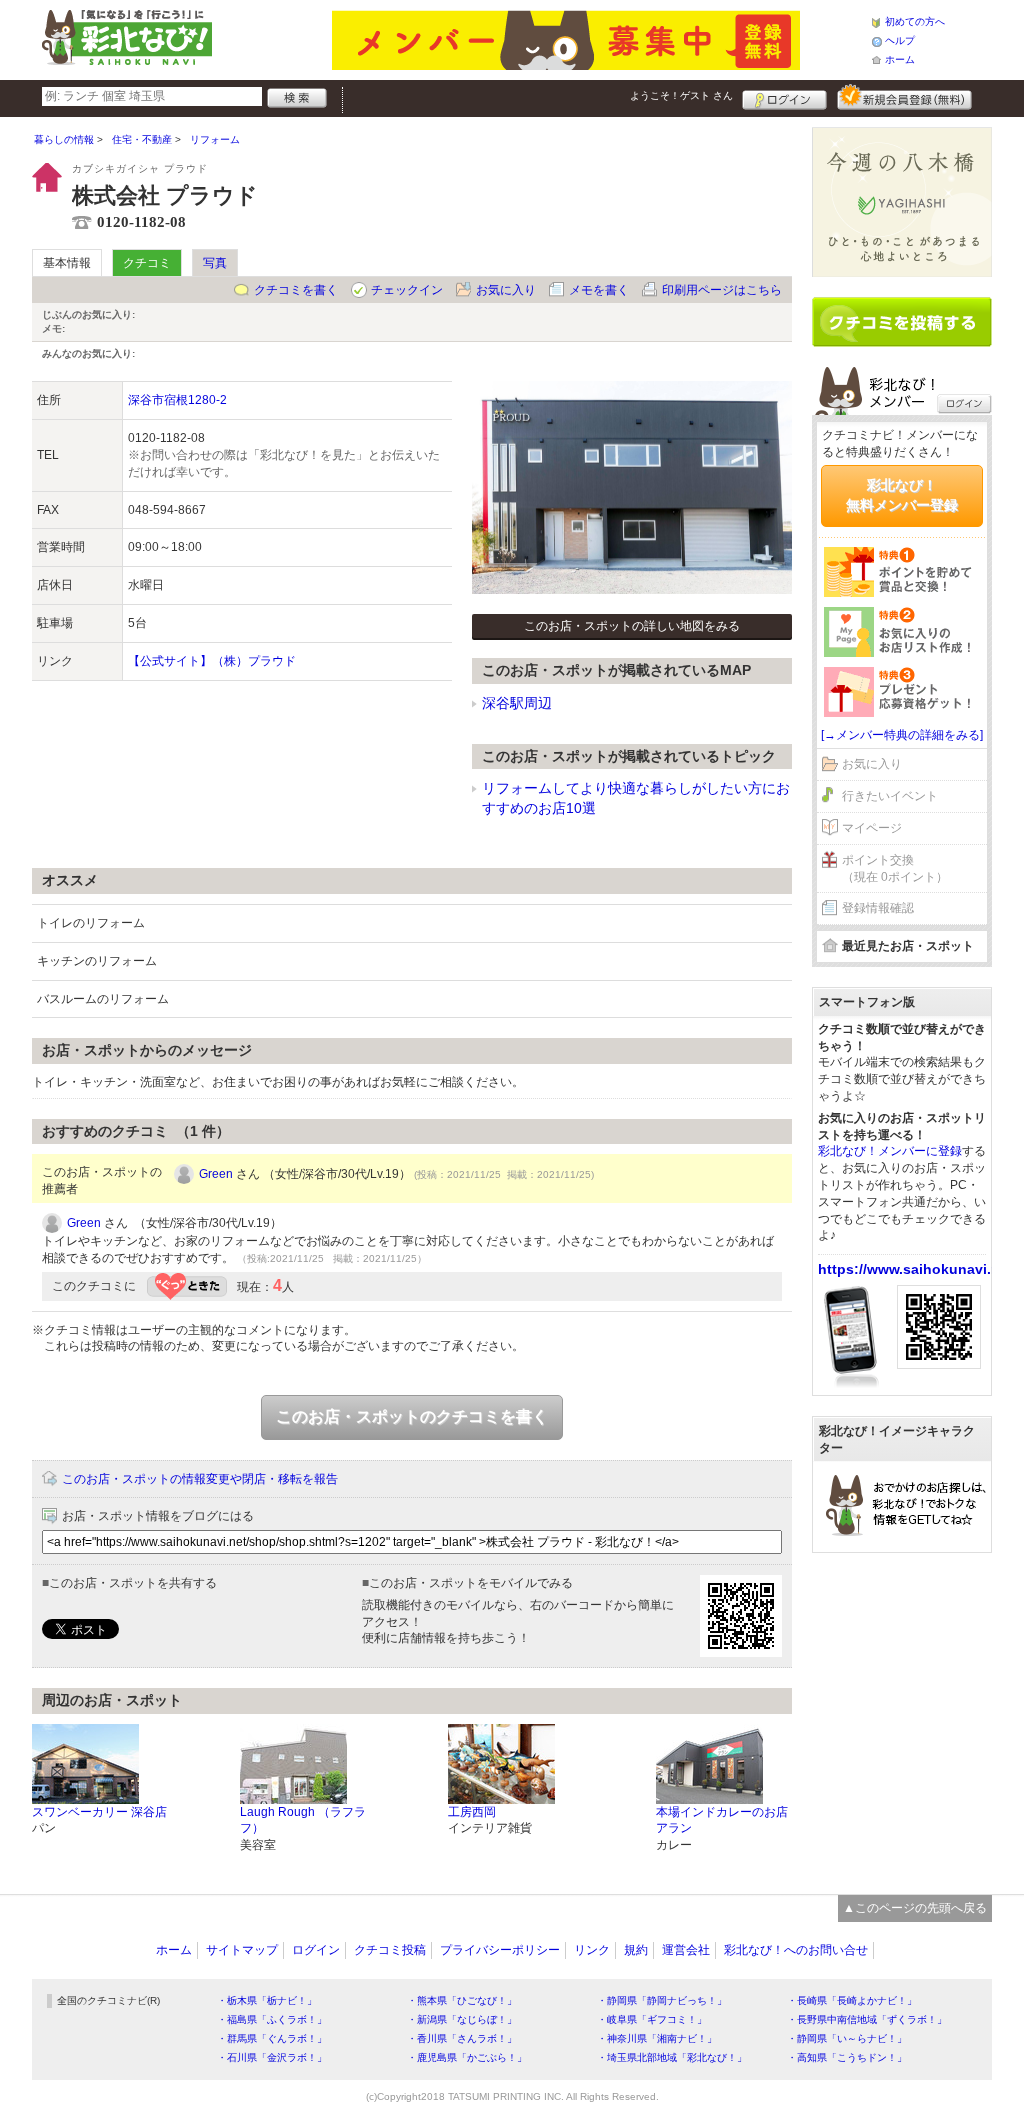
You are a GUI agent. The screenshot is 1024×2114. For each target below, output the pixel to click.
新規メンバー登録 (904, 97)
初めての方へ (915, 21)
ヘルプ (900, 40)
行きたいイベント (890, 796)
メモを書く (599, 290)
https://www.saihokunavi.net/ (917, 1269)
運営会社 (686, 1950)
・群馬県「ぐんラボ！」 (272, 2038)
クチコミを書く (296, 290)
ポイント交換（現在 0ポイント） (895, 868)
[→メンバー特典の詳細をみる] (902, 735)
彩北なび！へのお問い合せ (796, 1950)
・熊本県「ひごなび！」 (462, 2000)
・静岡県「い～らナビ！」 (847, 2038)
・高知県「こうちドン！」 (847, 2057)
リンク (592, 1950)
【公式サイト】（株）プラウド (212, 661)
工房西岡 (472, 1812)
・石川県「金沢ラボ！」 (272, 2057)
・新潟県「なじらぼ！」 (462, 2019)
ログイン (784, 97)
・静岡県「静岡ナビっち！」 (662, 2000)
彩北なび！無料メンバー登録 (902, 495)
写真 (215, 263)
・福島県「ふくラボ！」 (272, 2019)
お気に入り (506, 290)
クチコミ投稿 (390, 1950)
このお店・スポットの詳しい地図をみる (632, 626)
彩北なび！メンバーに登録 (890, 1151)
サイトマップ (242, 1950)
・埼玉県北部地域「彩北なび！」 (672, 2057)
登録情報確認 (878, 908)
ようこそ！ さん (681, 95)
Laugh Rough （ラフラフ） (303, 1820)
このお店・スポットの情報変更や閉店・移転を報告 (200, 1479)
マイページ (872, 828)
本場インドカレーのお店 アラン (722, 1820)
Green (216, 1174)
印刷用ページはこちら (722, 290)
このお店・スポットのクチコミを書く (412, 1416)
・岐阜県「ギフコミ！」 (652, 2019)
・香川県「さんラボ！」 (462, 2038)
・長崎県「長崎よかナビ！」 (852, 2000)
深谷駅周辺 (517, 703)
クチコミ (147, 263)
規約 (636, 1950)
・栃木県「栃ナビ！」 (267, 2000)
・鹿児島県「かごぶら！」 (467, 2057)
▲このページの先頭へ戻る (915, 1908)
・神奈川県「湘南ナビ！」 (657, 2038)
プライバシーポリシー (500, 1950)
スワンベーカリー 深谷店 (99, 1812)
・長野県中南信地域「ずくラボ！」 (867, 2019)
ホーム (900, 59)
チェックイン (407, 290)
